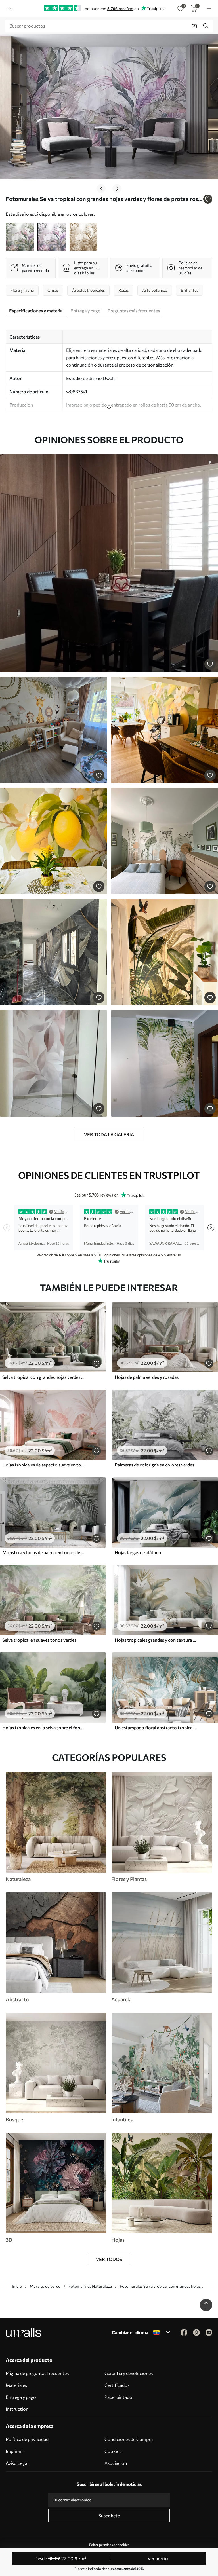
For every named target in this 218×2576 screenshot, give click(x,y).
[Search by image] (194, 26)
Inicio (17, 2286)
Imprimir (14, 2451)
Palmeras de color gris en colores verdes (154, 1465)
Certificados (117, 2385)
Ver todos (109, 2259)
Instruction (17, 2409)
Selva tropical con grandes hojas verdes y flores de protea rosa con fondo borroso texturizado (44, 1377)
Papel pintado (118, 2397)
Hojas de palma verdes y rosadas (147, 1377)
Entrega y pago (21, 2397)
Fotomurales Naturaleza (90, 2286)
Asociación (116, 2463)
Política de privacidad (27, 2439)
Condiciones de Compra (129, 2439)
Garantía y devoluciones (129, 2373)
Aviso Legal (17, 2463)
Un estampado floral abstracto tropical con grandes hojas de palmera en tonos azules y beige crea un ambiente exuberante (156, 1727)
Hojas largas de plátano (138, 1552)
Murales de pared (45, 2286)
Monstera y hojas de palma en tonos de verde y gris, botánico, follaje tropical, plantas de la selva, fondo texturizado (44, 1552)
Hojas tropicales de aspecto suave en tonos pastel (44, 1465)
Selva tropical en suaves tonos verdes (39, 1640)
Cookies (113, 2451)
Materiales (16, 2385)
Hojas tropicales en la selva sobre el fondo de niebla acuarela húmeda (44, 1727)
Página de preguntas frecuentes (37, 2373)
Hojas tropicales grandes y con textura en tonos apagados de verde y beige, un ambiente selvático (156, 1640)
